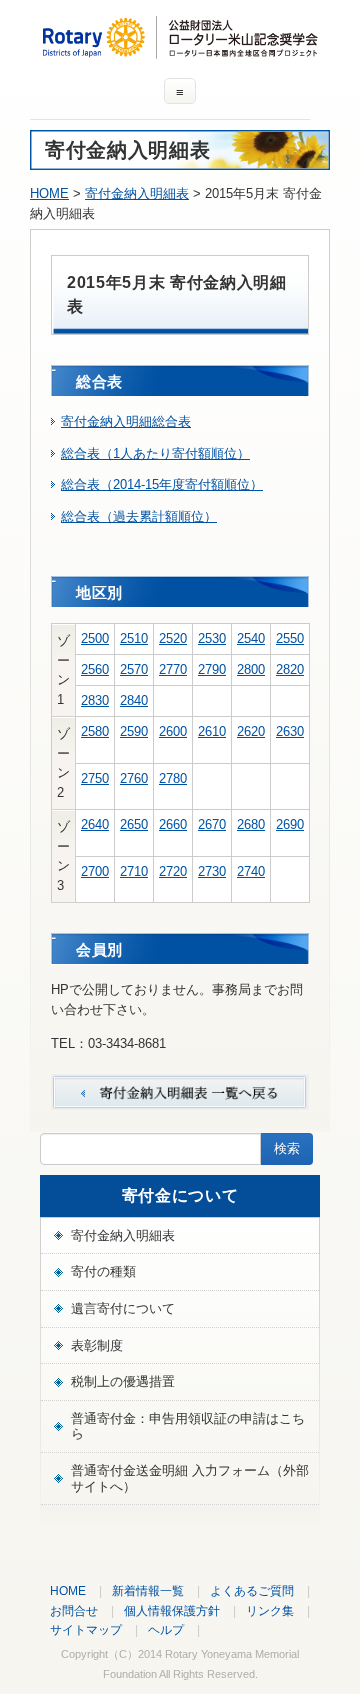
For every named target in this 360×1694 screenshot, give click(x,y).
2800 (251, 669)
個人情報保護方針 (172, 1610)
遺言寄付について (123, 1308)
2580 (95, 731)
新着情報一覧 (148, 1590)
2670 (212, 824)
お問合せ (74, 1610)
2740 (251, 871)
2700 (95, 871)
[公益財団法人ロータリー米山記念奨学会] (180, 49)
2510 (134, 638)
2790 (212, 669)
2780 (173, 778)
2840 (134, 700)
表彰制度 (97, 1345)
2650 (134, 824)
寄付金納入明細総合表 (126, 421)
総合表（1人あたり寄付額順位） (155, 453)
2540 (251, 638)
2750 (95, 778)
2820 (290, 669)
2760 (134, 778)
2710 (134, 871)
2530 (212, 638)
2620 (251, 731)
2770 (173, 669)
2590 (134, 731)
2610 (212, 731)
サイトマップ (86, 1629)
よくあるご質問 (252, 1590)
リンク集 (270, 1610)
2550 (290, 638)
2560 (95, 669)
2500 (95, 638)
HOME (49, 193)
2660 (173, 824)
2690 (290, 824)
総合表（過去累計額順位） (139, 516)
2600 (173, 731)
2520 (173, 638)
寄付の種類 (103, 1271)
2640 (95, 824)
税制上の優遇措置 (123, 1381)
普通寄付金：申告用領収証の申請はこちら (188, 1426)
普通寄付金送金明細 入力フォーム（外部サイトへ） (190, 1478)
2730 (212, 871)
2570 (134, 669)
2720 (173, 871)
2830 (95, 700)
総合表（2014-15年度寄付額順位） (162, 484)
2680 (251, 824)
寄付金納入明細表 (137, 193)
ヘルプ (166, 1629)
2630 (290, 731)
